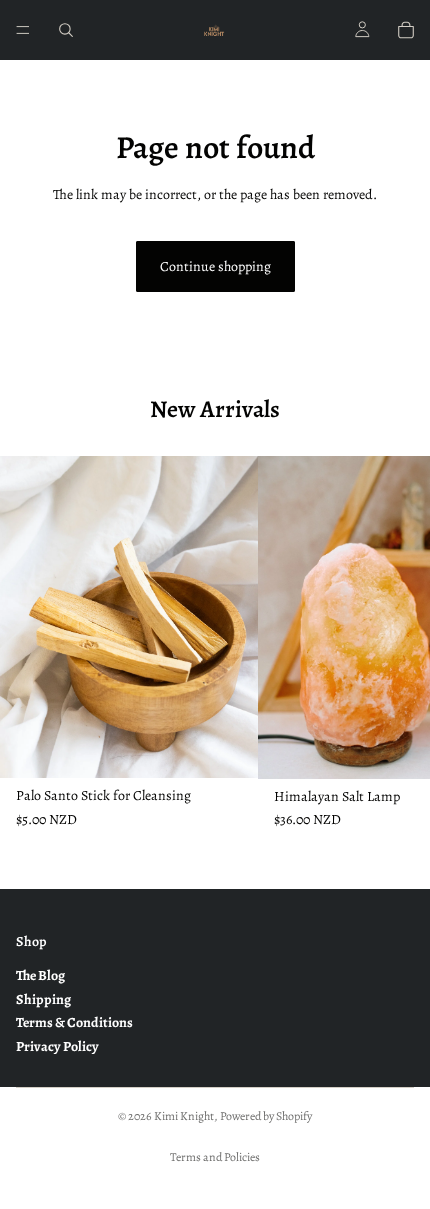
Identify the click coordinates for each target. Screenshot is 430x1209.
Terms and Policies (215, 1157)
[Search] (66, 30)
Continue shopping (215, 266)
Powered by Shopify (266, 1116)
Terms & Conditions (74, 1022)
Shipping (43, 999)
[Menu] (23, 30)
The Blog (40, 975)
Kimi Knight (184, 1116)
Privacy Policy (57, 1045)
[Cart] (406, 30)
